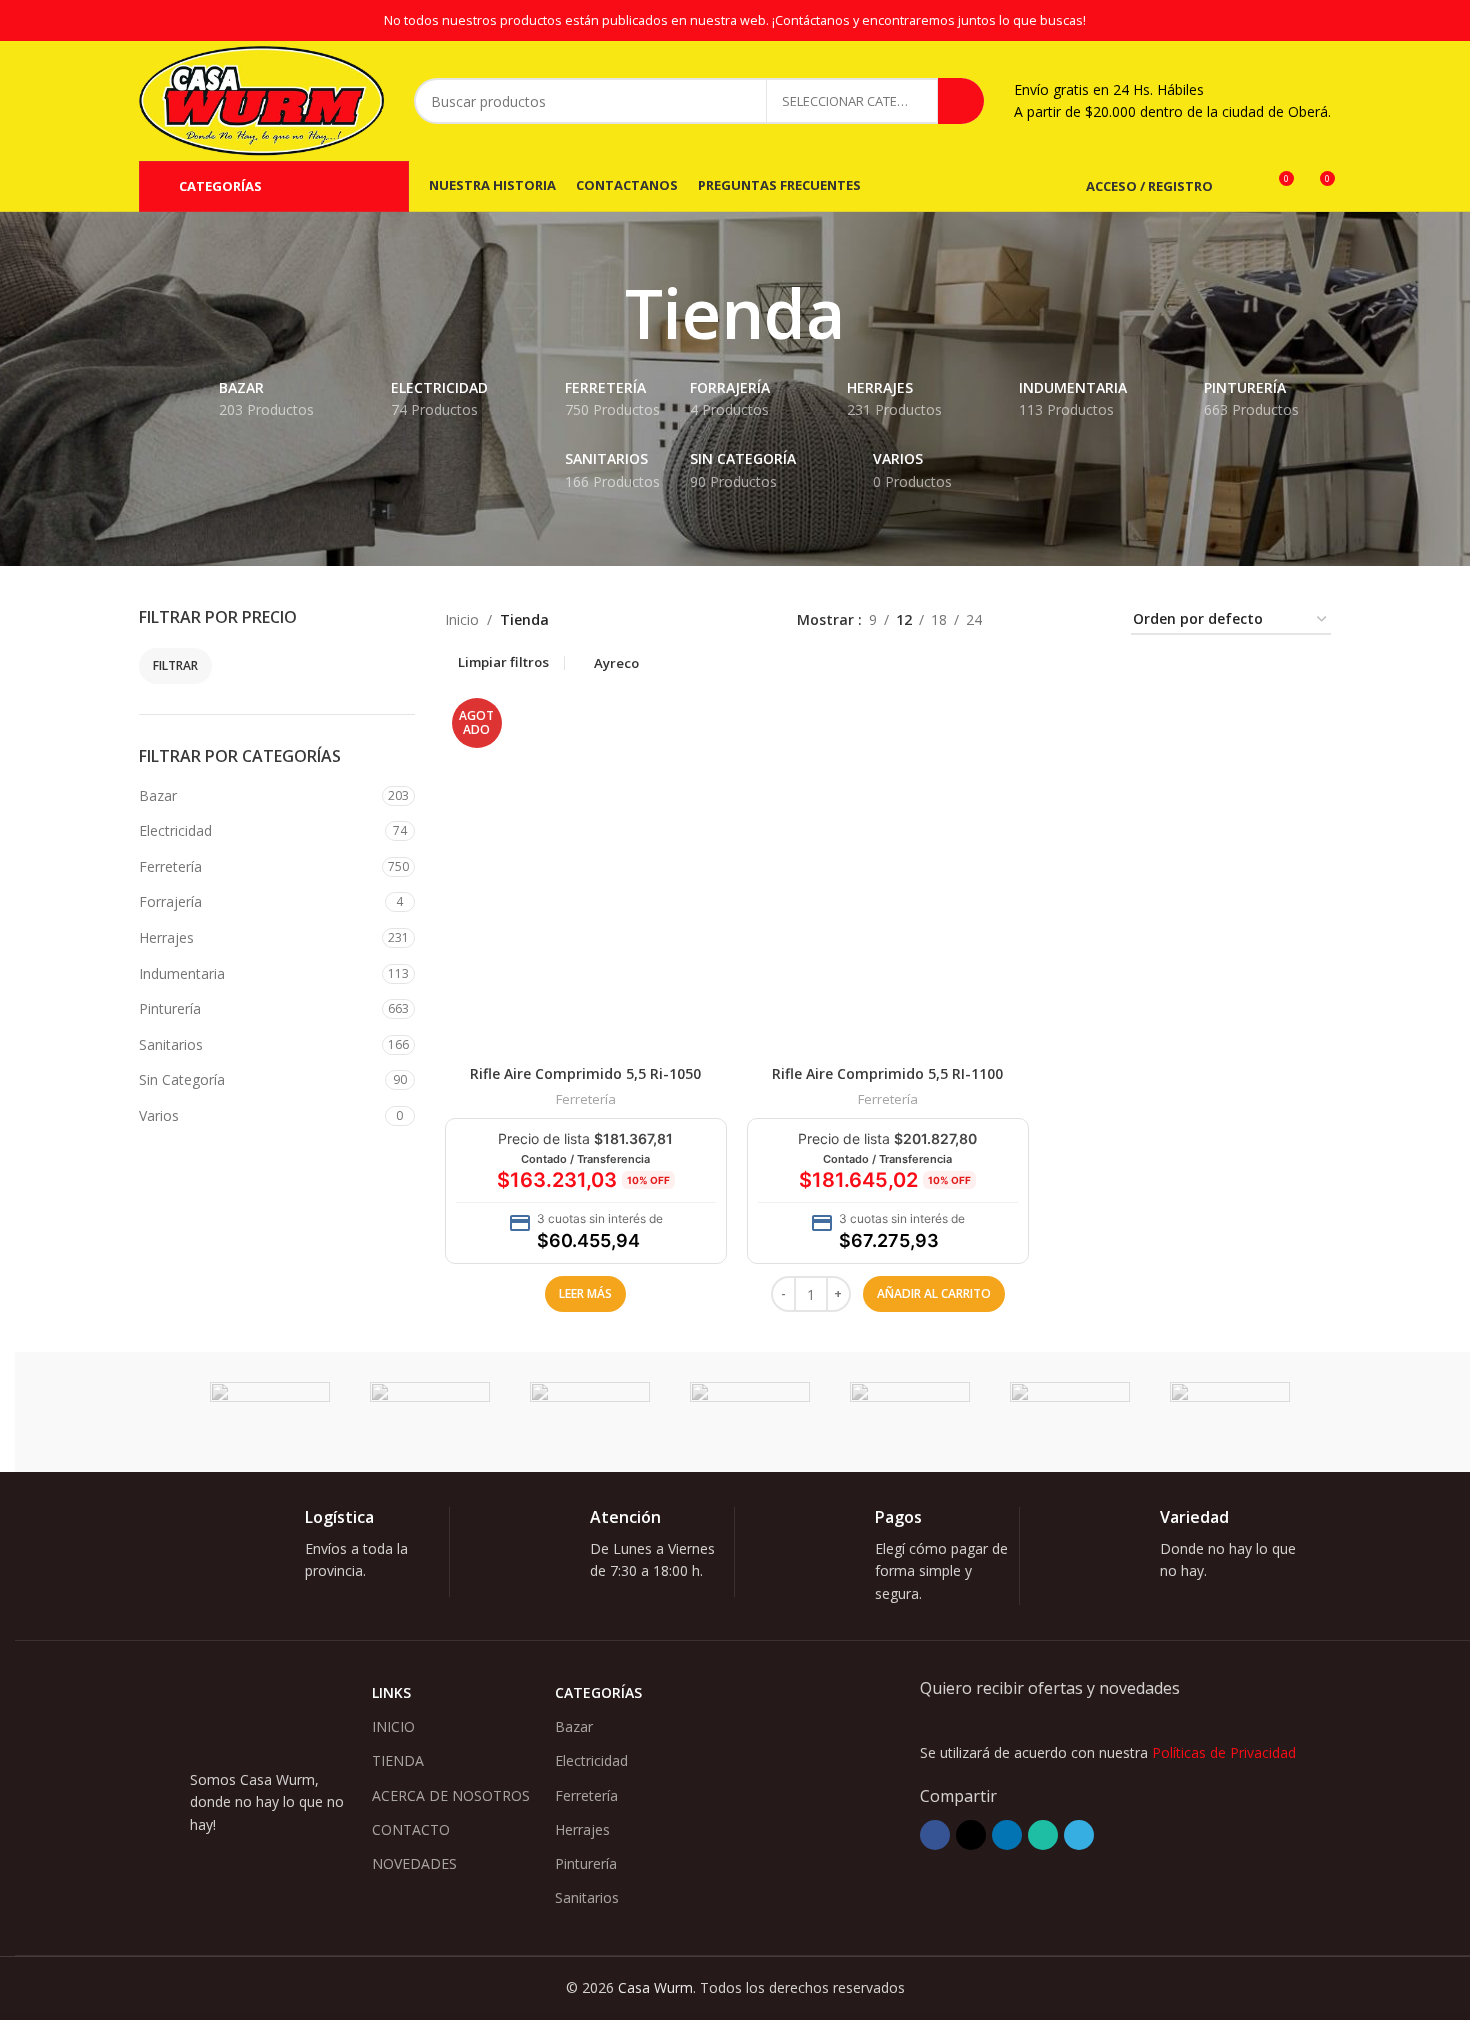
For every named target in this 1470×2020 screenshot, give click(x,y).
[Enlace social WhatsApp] (1043, 1835)
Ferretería (170, 866)
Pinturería (170, 1008)
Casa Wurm (655, 1987)
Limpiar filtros (503, 662)
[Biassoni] (1230, 1412)
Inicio (462, 619)
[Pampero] (430, 1412)
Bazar (158, 795)
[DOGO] (750, 1412)
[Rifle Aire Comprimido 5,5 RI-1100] (888, 873)
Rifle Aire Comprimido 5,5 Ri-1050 (585, 1073)
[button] (934, 1294)
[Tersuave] (270, 1412)
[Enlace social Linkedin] (1007, 1835)
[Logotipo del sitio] (261, 99)
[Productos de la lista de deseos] (1241, 186)
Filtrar (175, 665)
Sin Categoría (182, 1079)
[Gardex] (590, 1412)
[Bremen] (1070, 1412)
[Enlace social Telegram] (1079, 1835)
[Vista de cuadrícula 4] (1091, 620)
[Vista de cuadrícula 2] (1028, 620)
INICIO (393, 1726)
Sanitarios (171, 1044)
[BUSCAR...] (961, 101)
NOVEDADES (414, 1863)
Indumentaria (182, 973)
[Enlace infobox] (322, 1552)
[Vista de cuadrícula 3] (1059, 620)
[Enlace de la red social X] (971, 1835)
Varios (159, 1115)
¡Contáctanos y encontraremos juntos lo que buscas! (929, 20)
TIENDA (398, 1760)
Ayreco (616, 663)
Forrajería (170, 901)
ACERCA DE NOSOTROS (451, 1795)
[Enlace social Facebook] (935, 1835)
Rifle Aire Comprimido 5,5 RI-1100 (887, 1073)
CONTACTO (411, 1829)
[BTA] (910, 1412)
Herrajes (166, 937)
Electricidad (175, 830)
